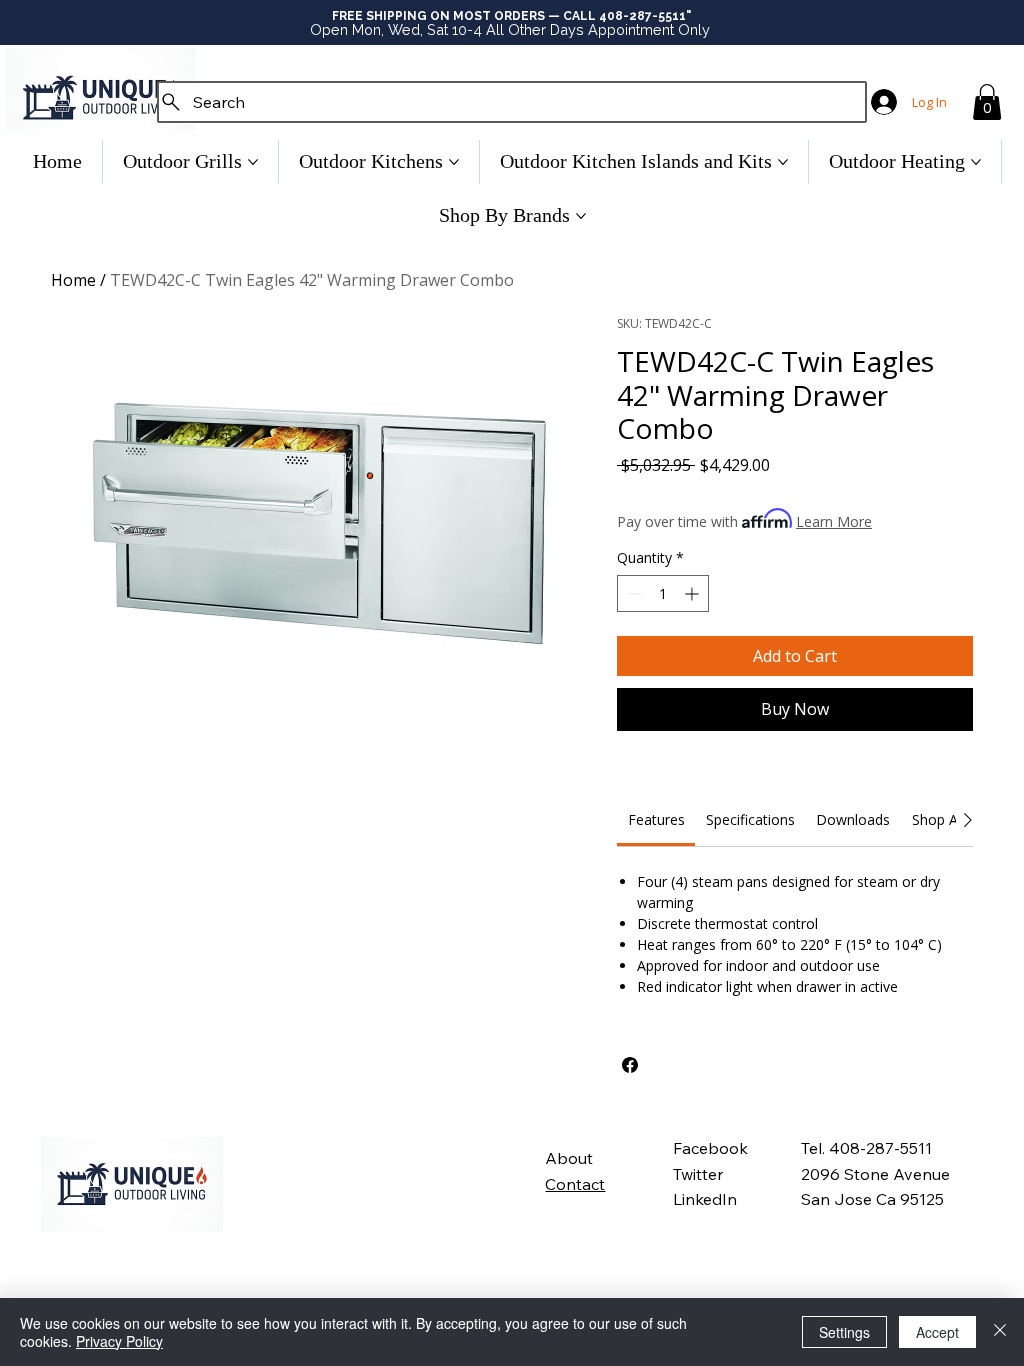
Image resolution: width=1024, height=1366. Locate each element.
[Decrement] (632, 593)
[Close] (1000, 1332)
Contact (575, 1184)
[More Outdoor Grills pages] (253, 162)
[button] (987, 102)
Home (73, 280)
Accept (937, 1332)
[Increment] (693, 593)
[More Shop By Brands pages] (581, 216)
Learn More (834, 521)
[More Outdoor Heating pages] (976, 162)
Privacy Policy (119, 1341)
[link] (656, 819)
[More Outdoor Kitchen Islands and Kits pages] (783, 162)
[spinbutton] (663, 593)
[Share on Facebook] (630, 1065)
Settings (844, 1332)
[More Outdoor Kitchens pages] (454, 162)
